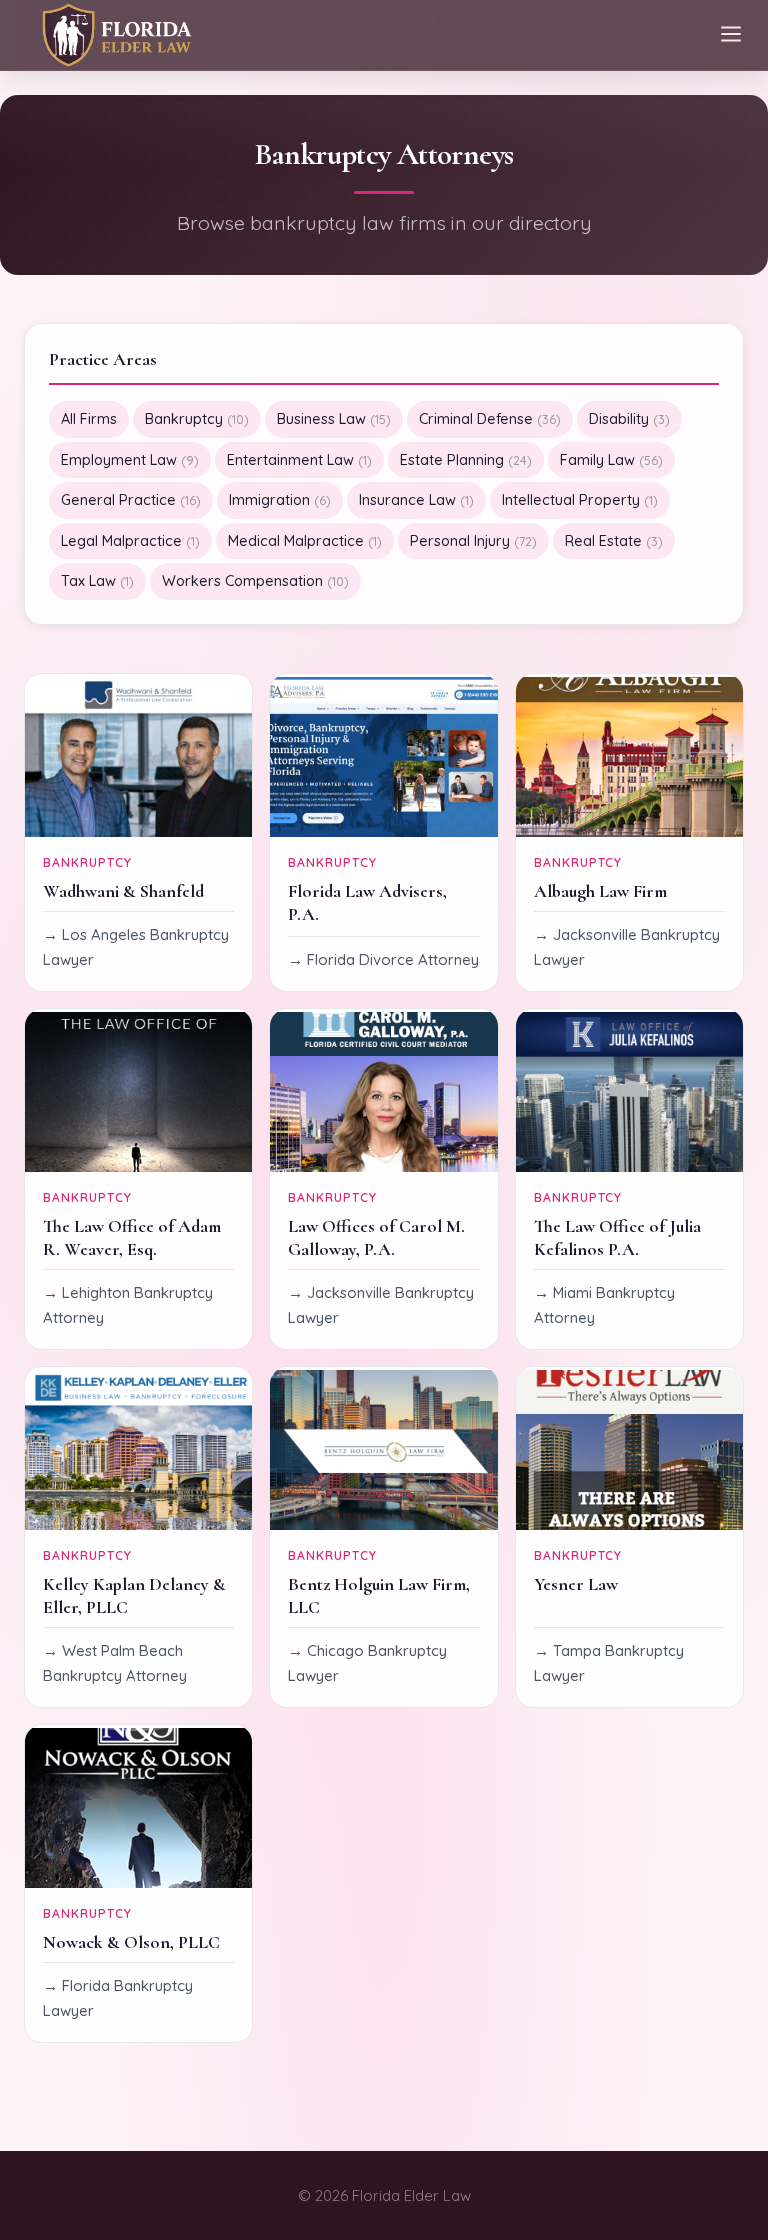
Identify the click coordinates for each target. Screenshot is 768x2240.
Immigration (280, 500)
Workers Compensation (255, 581)
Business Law (334, 419)
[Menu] (731, 35)
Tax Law (97, 581)
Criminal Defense (490, 419)
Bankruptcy (197, 419)
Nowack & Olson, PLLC (131, 1942)
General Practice (131, 500)
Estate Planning (466, 460)
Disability (629, 419)
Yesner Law (576, 1584)
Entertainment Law (299, 460)
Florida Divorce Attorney (393, 959)
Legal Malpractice (130, 541)
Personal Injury (473, 541)
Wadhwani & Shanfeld (123, 891)
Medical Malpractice (305, 541)
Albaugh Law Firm (600, 891)
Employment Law (130, 460)
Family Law (611, 460)
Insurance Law (416, 500)
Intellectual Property (580, 500)
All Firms (89, 419)
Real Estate (614, 541)
